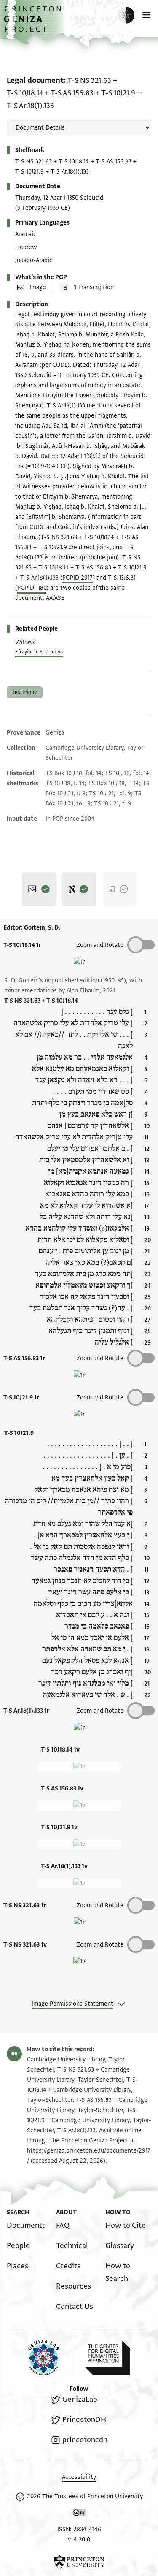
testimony (25, 692)
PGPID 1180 (32, 588)
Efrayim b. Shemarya (39, 652)
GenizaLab (80, 2399)
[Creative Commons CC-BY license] (79, 2514)
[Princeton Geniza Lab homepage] (50, 2358)
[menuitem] (26, 2225)
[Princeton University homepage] (79, 2562)
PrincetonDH (84, 2420)
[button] (34, 23)
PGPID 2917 (78, 578)
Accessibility (79, 2477)
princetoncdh (85, 2440)
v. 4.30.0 (79, 2539)
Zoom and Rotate (100, 945)
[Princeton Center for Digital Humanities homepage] (107, 2358)
